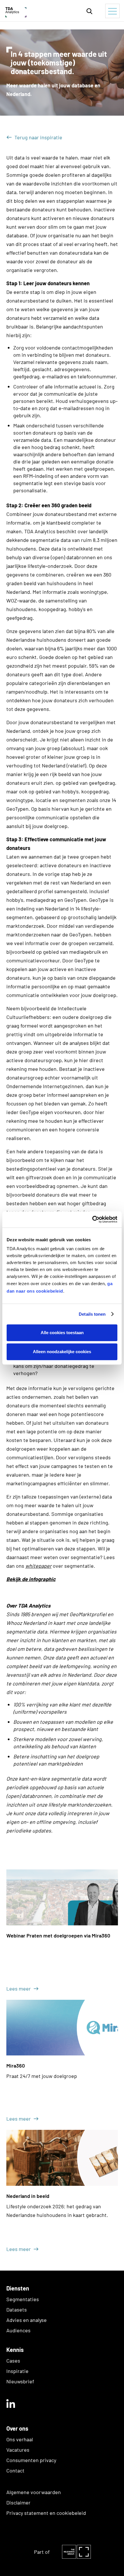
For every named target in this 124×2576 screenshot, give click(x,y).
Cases (13, 2361)
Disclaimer (18, 2502)
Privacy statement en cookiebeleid (46, 2513)
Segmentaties (23, 2299)
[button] (89, 11)
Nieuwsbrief (20, 2381)
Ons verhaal (20, 2439)
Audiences (18, 2330)
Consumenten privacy (31, 2460)
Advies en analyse (27, 2320)
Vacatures (18, 2450)
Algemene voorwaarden (34, 2492)
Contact (15, 2470)
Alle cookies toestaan (62, 1333)
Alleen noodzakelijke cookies (62, 1352)
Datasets (17, 2310)
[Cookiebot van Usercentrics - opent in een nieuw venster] (92, 1219)
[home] (32, 11)
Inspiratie (17, 2371)
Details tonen (92, 1314)
